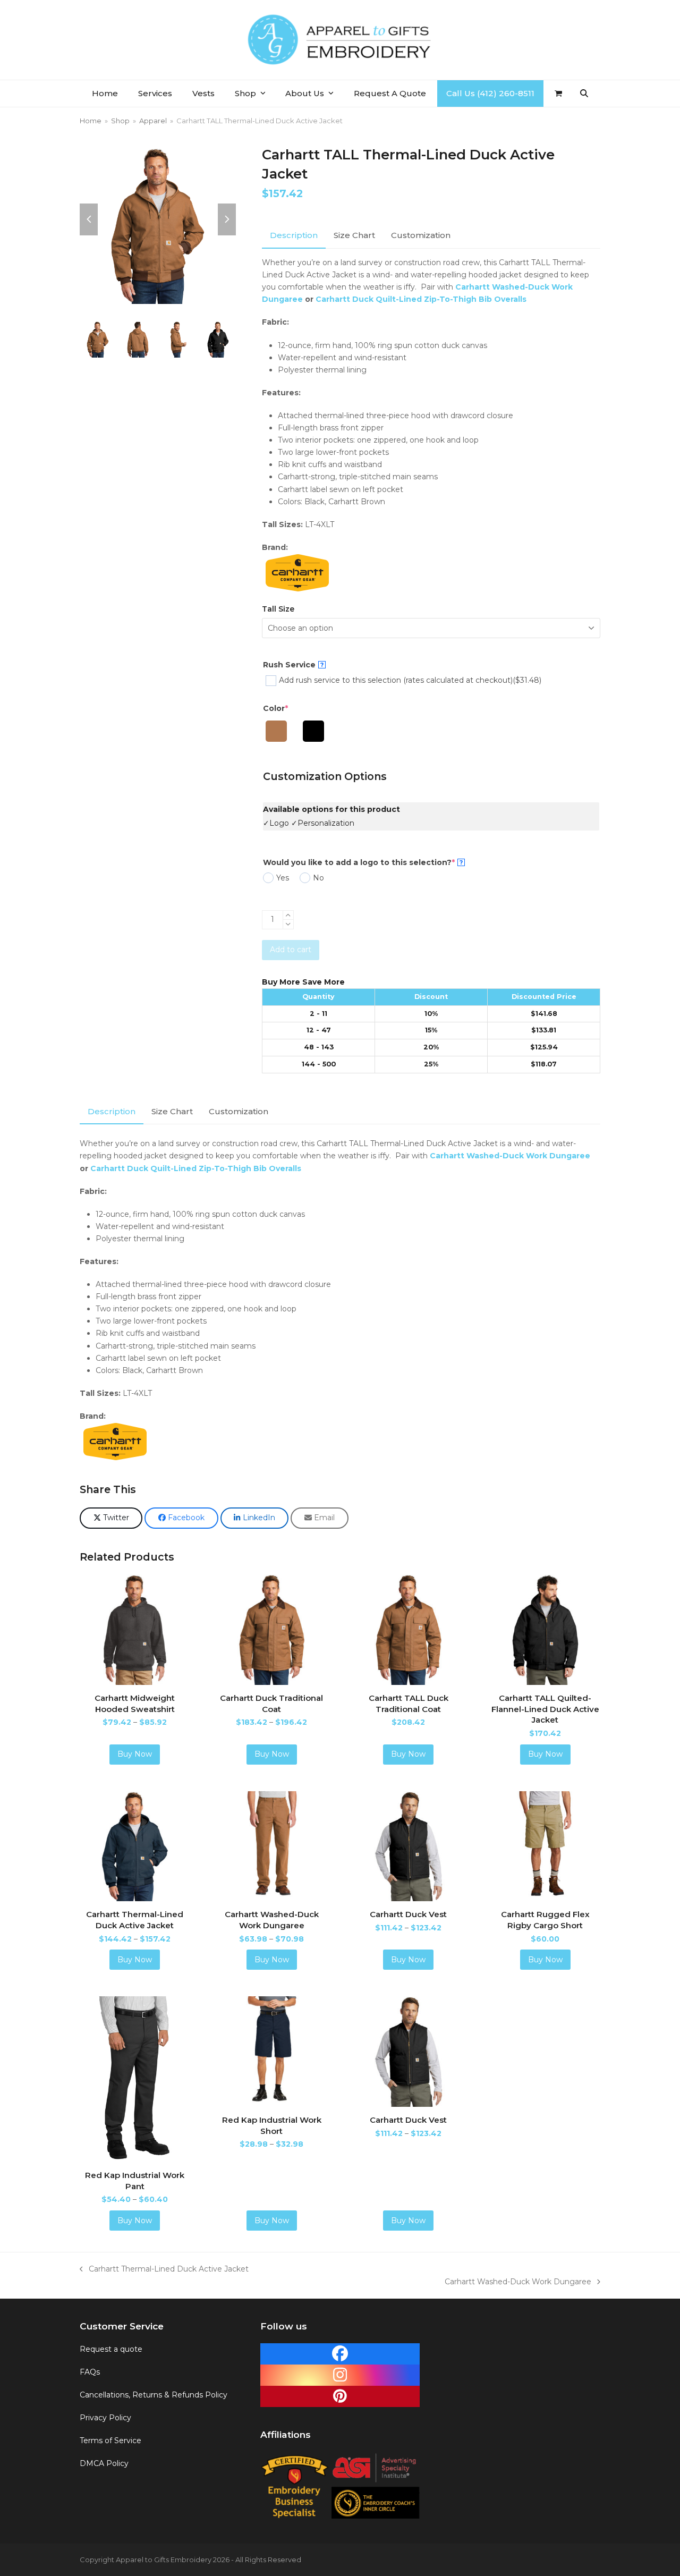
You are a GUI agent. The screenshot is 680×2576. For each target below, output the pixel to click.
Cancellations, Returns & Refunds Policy (154, 2395)
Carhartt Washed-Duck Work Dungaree (510, 1156)
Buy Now (135, 1754)
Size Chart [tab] (354, 235)
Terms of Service (110, 2441)
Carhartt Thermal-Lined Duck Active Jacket (164, 2270)
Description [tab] (294, 235)
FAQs (90, 2372)
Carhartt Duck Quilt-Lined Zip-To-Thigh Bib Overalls (421, 299)
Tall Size (278, 609)
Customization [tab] (421, 235)
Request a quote (111, 2349)
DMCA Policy (104, 2463)
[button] (558, 94)
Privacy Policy (105, 2418)
